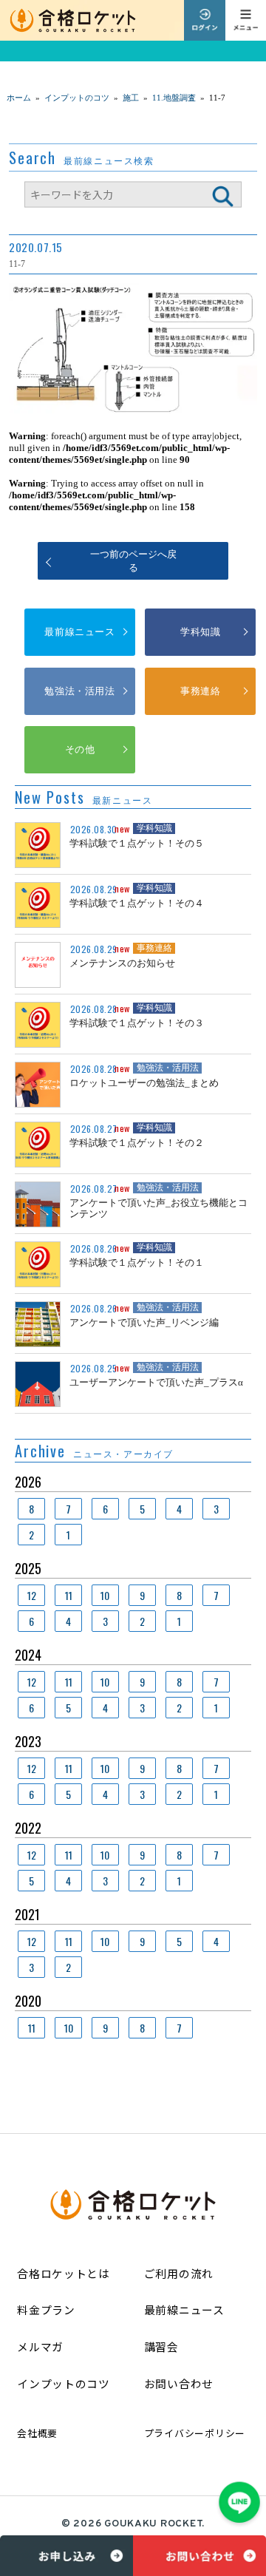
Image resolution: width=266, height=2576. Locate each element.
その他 (80, 749)
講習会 (161, 2346)
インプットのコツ (64, 2383)
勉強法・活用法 (79, 691)
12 (32, 1595)
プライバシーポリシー (195, 2433)
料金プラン (46, 2309)
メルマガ (40, 2346)
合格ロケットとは (64, 2273)
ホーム (19, 98)
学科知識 (200, 632)
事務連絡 (200, 691)
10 (105, 1595)
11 (69, 1595)
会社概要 (37, 2433)
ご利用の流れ (179, 2273)
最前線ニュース (79, 632)
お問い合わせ (179, 2383)
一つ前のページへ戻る (133, 561)
